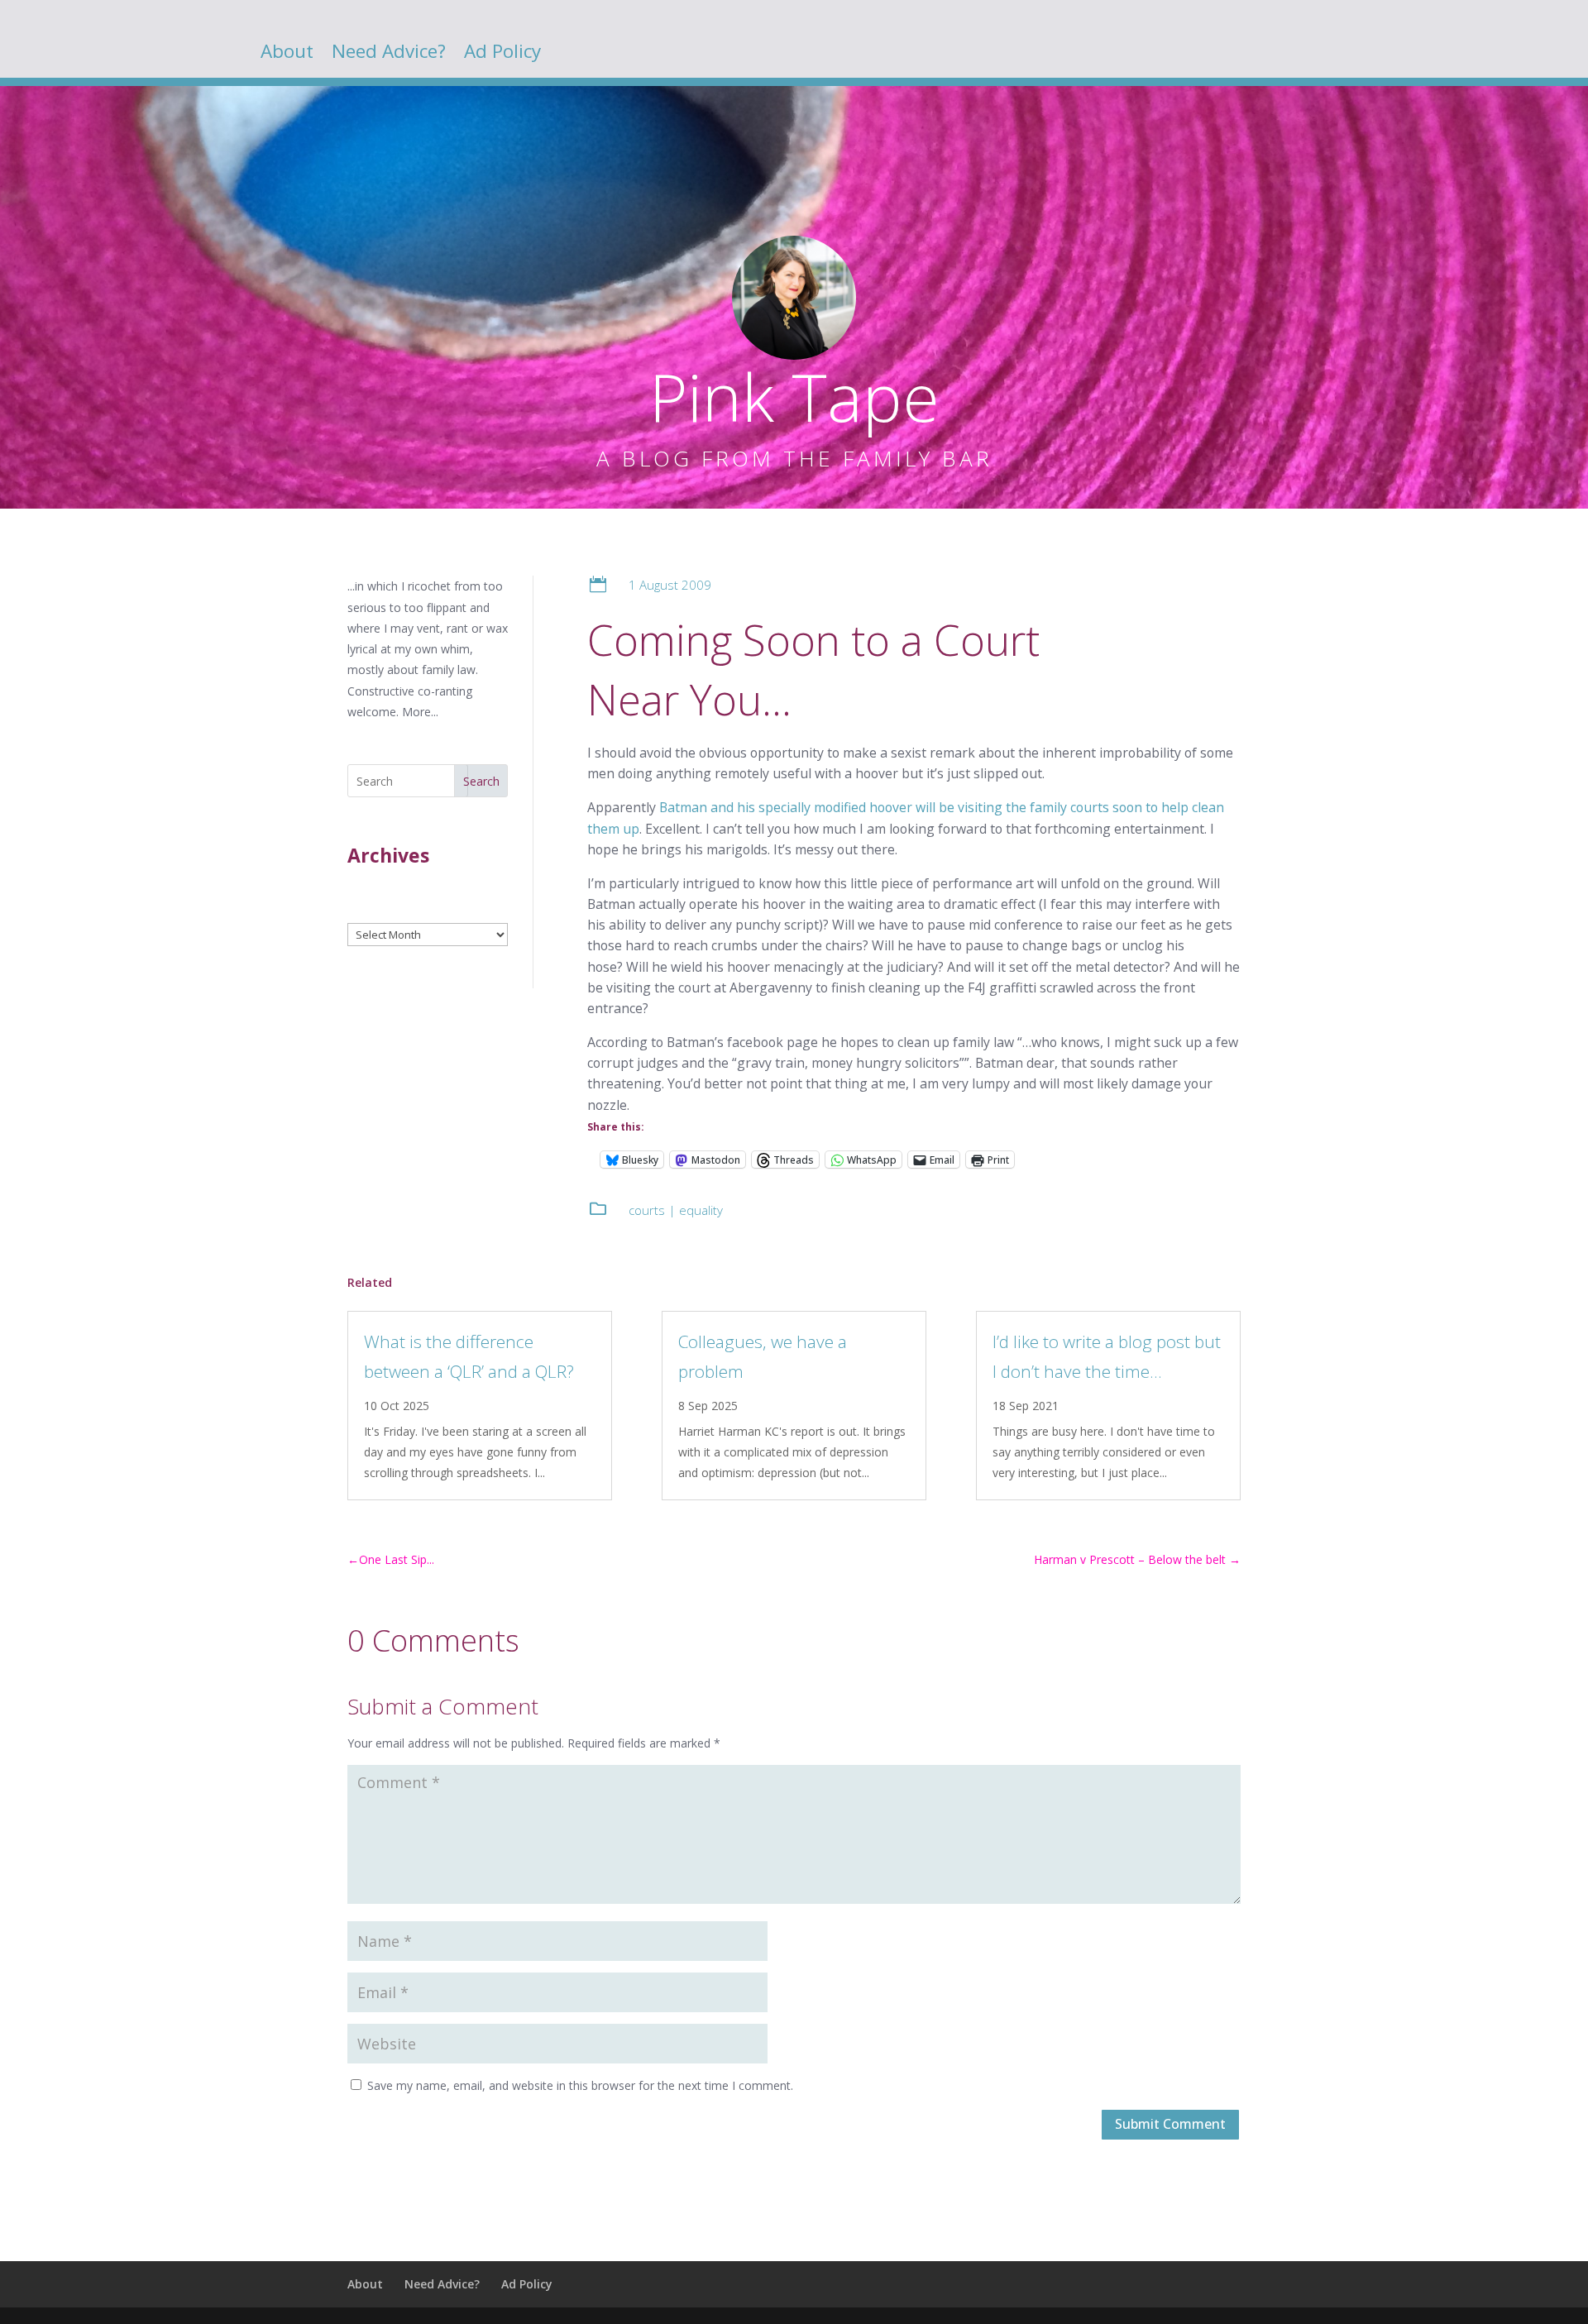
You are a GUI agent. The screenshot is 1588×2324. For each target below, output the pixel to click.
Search (481, 781)
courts (647, 1210)
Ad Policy (502, 55)
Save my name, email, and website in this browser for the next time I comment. (580, 2085)
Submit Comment (1170, 2124)
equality (701, 1210)
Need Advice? (389, 55)
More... (420, 712)
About (287, 55)
